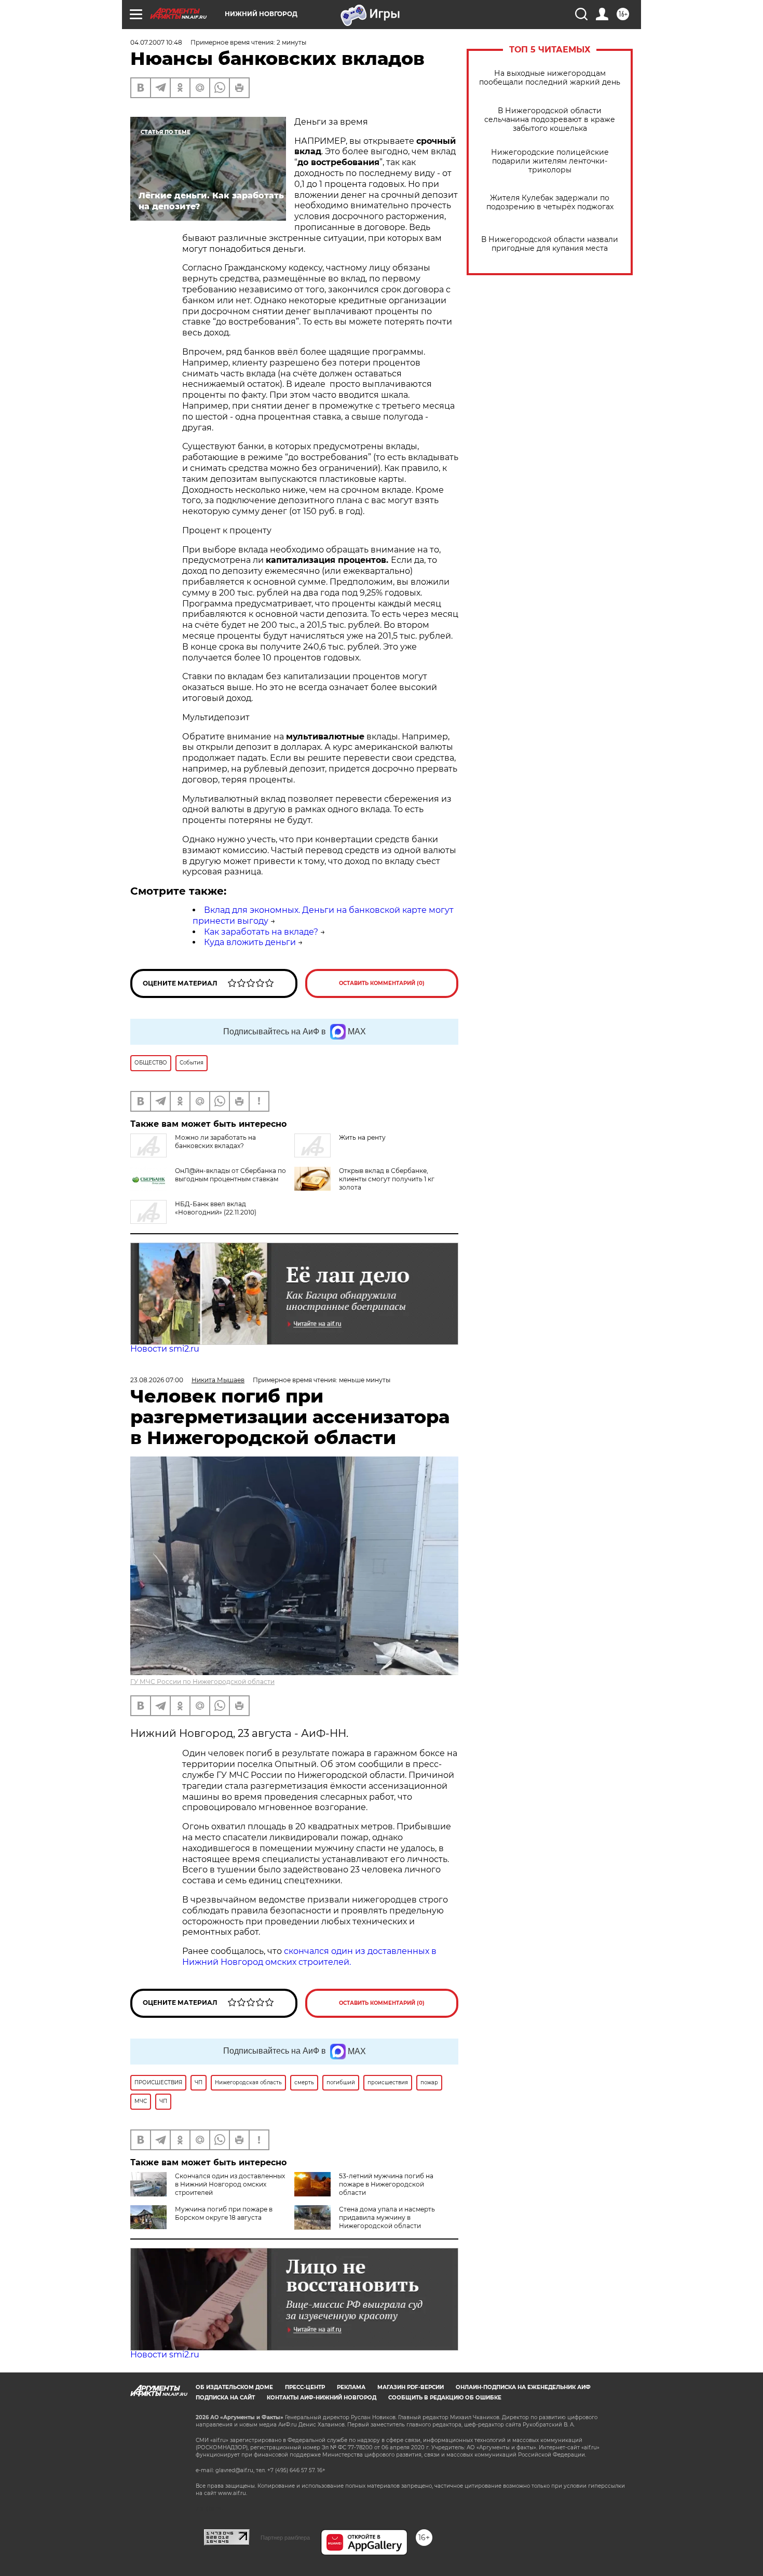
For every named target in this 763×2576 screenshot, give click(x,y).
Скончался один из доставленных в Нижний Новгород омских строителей (230, 2184)
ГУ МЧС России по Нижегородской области (202, 1682)
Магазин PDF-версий (411, 2387)
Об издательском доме (234, 2387)
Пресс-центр (305, 2387)
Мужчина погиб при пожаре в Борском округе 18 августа (224, 2213)
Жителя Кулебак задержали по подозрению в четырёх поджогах (550, 203)
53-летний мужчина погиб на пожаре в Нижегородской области (386, 2184)
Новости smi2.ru (165, 1349)
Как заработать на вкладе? (261, 932)
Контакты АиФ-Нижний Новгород (322, 2398)
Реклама (351, 2387)
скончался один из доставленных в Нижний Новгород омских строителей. (309, 1957)
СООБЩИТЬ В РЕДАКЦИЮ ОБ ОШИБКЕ (445, 2398)
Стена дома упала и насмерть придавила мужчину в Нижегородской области (387, 2217)
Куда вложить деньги (250, 942)
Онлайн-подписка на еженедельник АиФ (523, 2387)
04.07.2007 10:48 (156, 42)
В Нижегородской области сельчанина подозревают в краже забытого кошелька (550, 120)
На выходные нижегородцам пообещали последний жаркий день (550, 78)
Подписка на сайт (225, 2398)
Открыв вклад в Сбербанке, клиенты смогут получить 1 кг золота (387, 1179)
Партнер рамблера (285, 2538)
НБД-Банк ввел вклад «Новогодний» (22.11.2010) (216, 1208)
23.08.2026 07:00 (157, 1380)
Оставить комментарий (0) (382, 983)
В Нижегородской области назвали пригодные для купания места (550, 244)
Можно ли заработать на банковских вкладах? (215, 1142)
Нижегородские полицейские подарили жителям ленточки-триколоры (550, 161)
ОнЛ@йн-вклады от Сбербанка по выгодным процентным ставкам (230, 1175)
